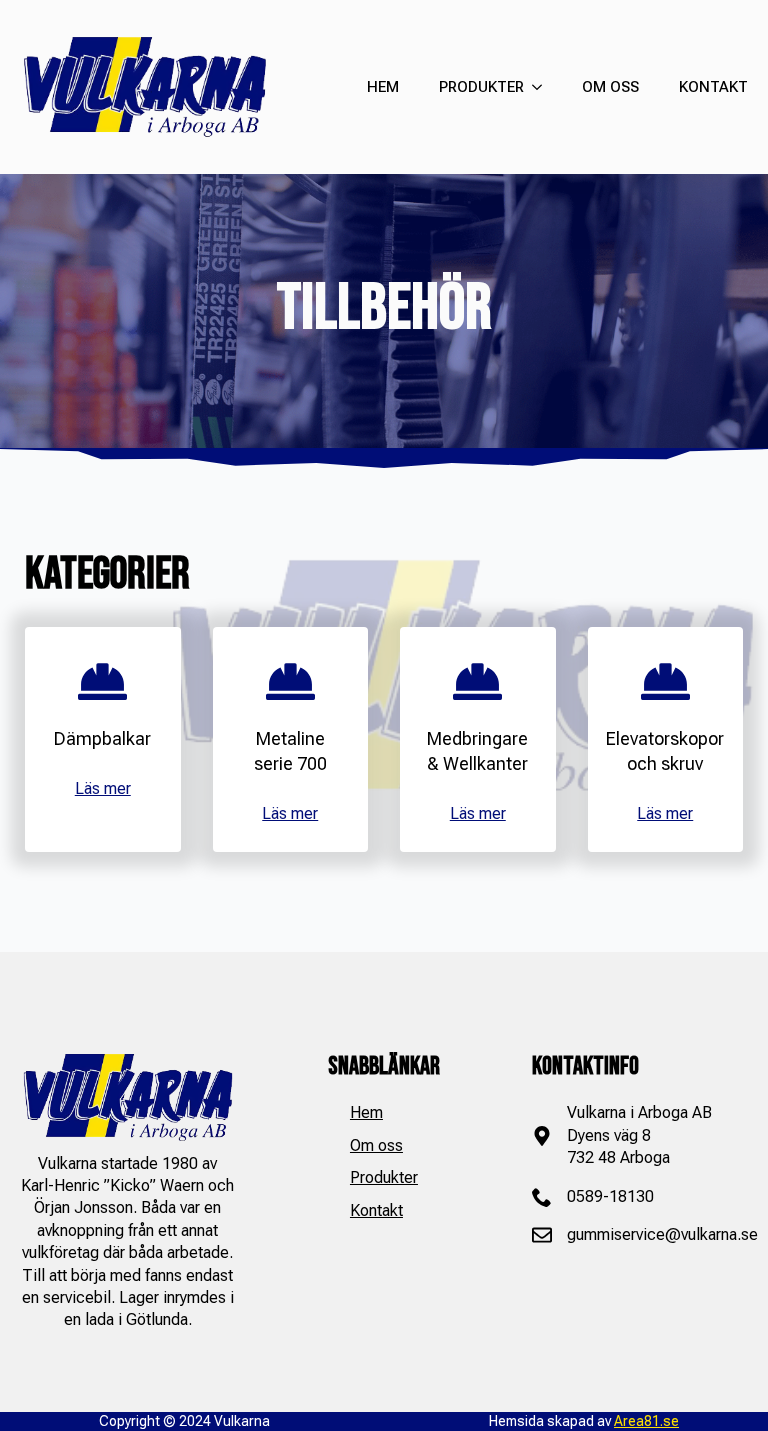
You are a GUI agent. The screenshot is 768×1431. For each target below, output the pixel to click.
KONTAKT (713, 87)
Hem (366, 1112)
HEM (383, 87)
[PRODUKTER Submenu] (533, 87)
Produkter (384, 1177)
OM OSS (610, 87)
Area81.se (646, 1421)
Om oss (376, 1145)
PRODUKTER (481, 87)
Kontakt (376, 1210)
